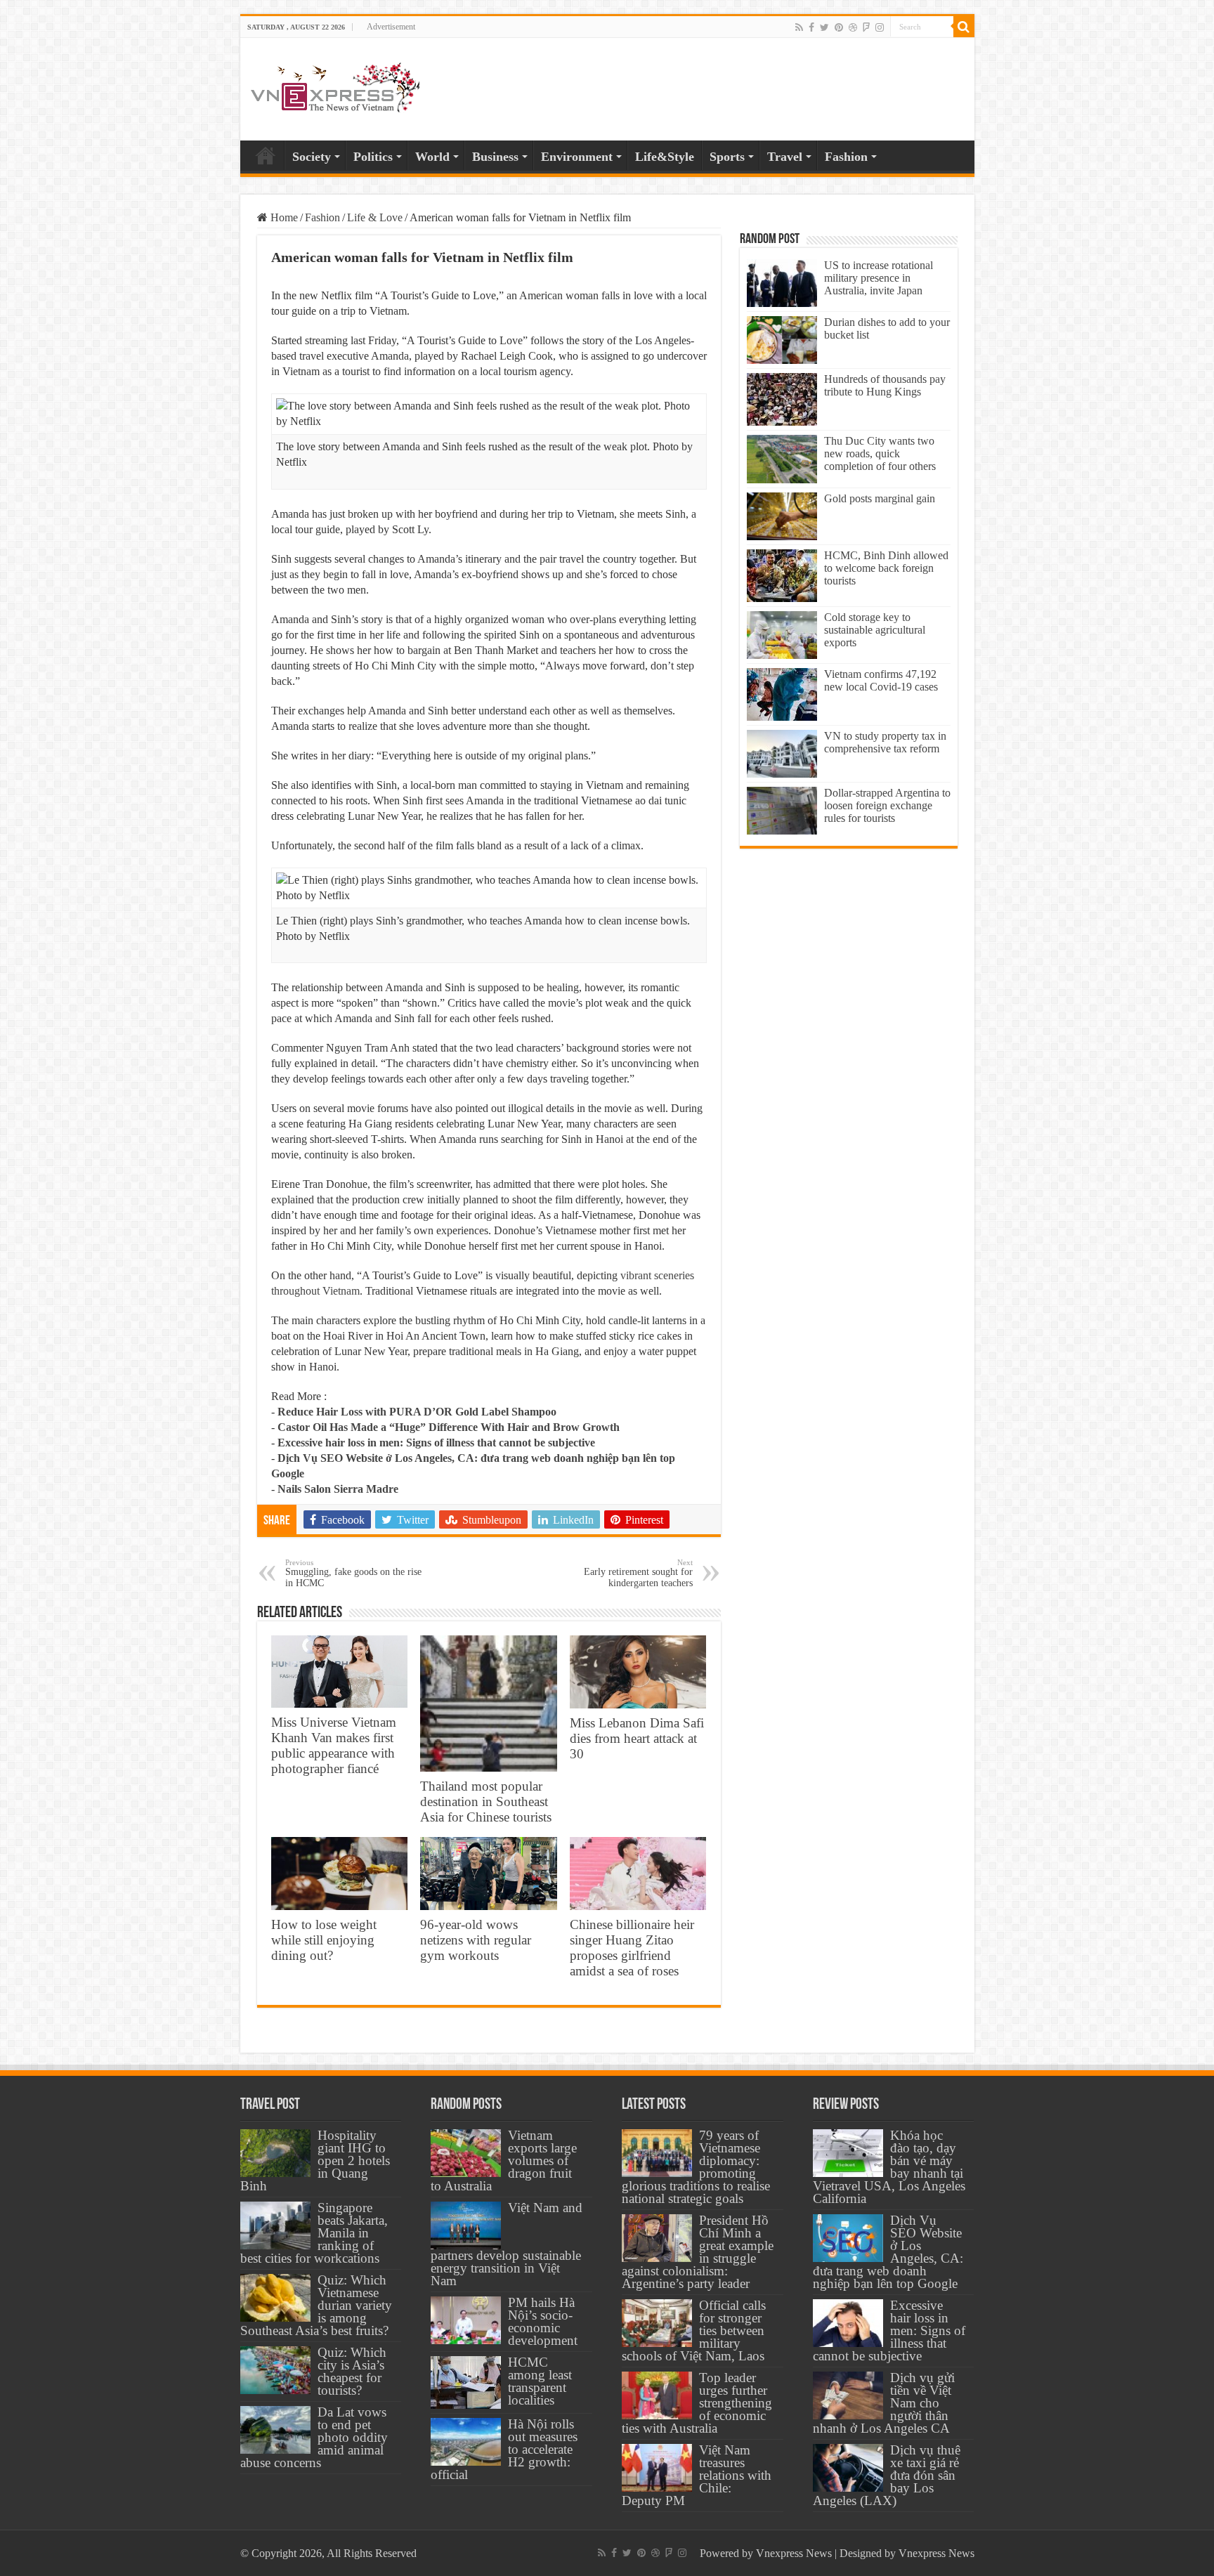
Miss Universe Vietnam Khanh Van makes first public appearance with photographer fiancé (334, 1745)
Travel (785, 157)
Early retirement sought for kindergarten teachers (638, 1573)
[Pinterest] (839, 27)
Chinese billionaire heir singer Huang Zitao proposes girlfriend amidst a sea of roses (632, 1948)
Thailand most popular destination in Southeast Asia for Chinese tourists (486, 1802)
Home (266, 155)
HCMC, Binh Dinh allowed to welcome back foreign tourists (886, 568)
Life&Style (665, 157)
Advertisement (391, 27)
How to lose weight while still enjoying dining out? (324, 1940)
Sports (727, 157)
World (432, 157)
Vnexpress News (794, 2553)
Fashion (846, 157)
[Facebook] (811, 27)
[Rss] (799, 27)
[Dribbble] (853, 27)
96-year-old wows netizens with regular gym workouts (476, 1940)
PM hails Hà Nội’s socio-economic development (543, 2321)
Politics (373, 157)
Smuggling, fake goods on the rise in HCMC (353, 1573)
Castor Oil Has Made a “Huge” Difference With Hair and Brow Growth (449, 1427)
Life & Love (375, 217)
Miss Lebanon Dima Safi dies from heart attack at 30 (637, 1738)
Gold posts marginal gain (880, 498)
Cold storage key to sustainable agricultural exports (875, 630)
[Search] (964, 27)
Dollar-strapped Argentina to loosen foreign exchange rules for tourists (887, 805)
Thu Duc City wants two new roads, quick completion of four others (880, 453)
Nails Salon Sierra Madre (338, 1489)
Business (495, 157)
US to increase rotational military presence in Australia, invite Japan (879, 278)
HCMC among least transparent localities (540, 2381)
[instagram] (880, 27)
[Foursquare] (866, 27)
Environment (577, 157)
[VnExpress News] (335, 89)
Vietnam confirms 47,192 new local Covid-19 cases (881, 680)
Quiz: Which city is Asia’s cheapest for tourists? (352, 2371)
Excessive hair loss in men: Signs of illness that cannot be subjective (436, 1443)
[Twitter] (824, 27)
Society (312, 157)
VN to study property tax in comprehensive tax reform (885, 742)
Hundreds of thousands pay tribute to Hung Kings (885, 385)
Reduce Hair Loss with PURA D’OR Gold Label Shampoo (417, 1412)
